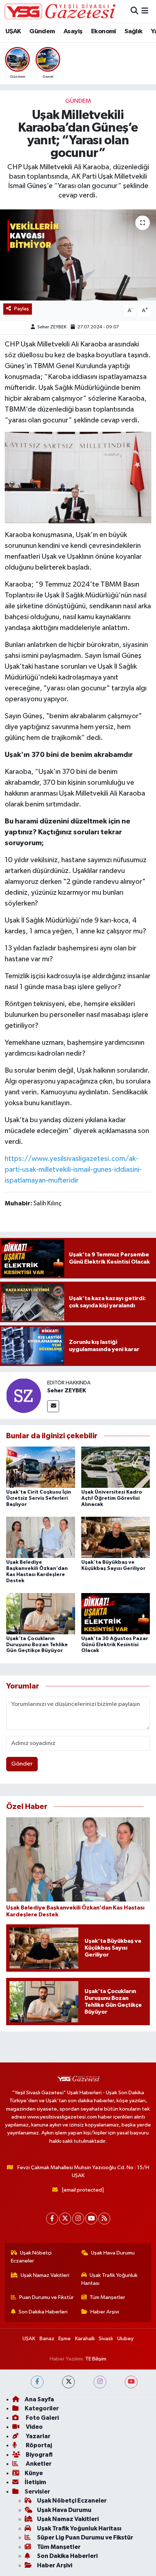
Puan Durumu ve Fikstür (46, 2297)
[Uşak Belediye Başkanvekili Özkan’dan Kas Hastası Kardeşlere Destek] (41, 1537)
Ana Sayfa (39, 2399)
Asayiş (73, 31)
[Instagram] (78, 2219)
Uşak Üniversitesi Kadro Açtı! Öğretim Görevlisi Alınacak (112, 1498)
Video (34, 2427)
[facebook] (37, 2382)
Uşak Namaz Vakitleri (45, 2275)
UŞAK (13, 31)
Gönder (22, 1764)
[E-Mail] (53, 1406)
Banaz (47, 2339)
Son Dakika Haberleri (43, 2312)
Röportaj (38, 2445)
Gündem (42, 31)
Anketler (38, 2464)
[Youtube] (91, 2219)
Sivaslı (106, 2339)
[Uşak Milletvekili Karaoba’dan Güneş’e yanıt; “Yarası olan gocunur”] (78, 255)
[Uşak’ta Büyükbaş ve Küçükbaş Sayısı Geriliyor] (116, 1537)
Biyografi (39, 2455)
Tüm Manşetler (107, 2297)
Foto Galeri (42, 2418)
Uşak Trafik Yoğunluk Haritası (110, 2279)
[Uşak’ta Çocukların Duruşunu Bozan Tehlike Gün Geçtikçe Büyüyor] (41, 1613)
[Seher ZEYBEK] (24, 1395)
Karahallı (85, 2339)
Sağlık (133, 31)
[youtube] (131, 2382)
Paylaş (22, 309)
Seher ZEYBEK (52, 327)
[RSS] (104, 2219)
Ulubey (125, 2339)
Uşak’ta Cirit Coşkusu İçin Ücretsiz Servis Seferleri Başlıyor (39, 1498)
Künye (34, 2473)
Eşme (65, 2339)
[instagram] (100, 2382)
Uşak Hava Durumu (113, 2253)
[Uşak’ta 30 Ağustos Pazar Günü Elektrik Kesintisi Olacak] (116, 1613)
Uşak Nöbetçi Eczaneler (31, 2257)
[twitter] (68, 2382)
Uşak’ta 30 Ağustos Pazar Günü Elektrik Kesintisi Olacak (115, 1645)
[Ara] (134, 11)
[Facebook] (52, 2219)
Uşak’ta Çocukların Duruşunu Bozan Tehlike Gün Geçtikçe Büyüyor (37, 1645)
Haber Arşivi (105, 2312)
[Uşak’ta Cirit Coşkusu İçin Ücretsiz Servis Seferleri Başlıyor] (41, 1467)
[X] (65, 2219)
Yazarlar (38, 2436)
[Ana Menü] (145, 11)
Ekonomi (104, 31)
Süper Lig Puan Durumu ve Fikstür (85, 2537)
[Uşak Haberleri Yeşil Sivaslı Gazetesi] (60, 11)
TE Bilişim (96, 2359)
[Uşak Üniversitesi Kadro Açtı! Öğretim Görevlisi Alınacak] (116, 1467)
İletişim (35, 2482)
